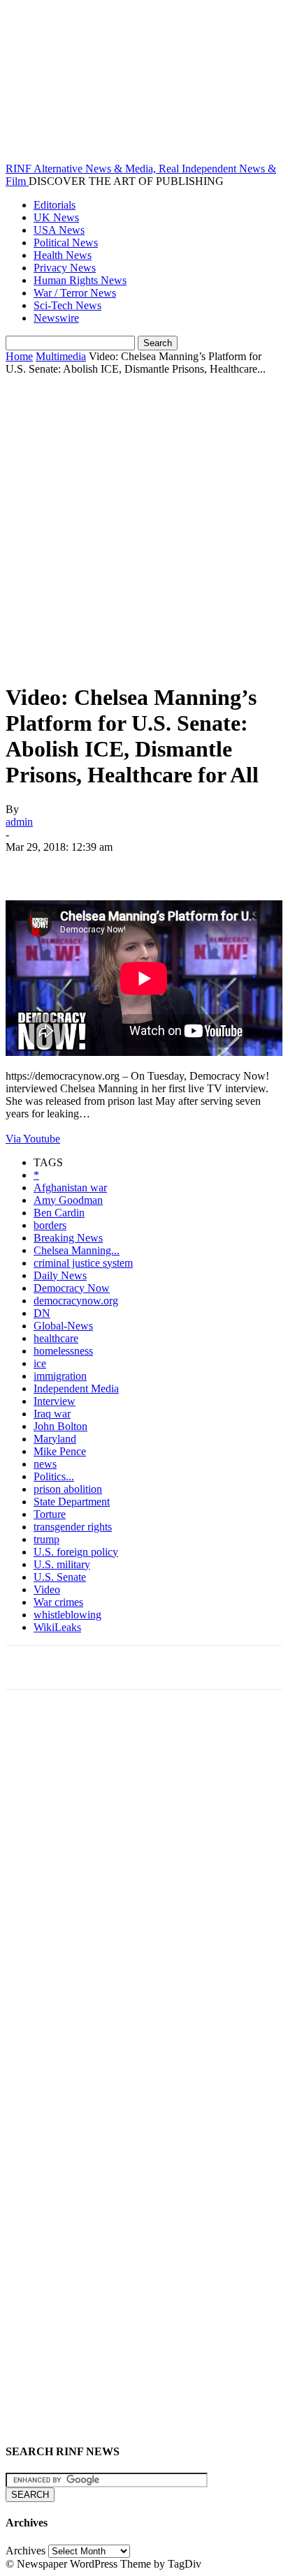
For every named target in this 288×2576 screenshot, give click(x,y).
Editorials (55, 205)
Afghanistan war (70, 1188)
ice (40, 1363)
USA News (59, 230)
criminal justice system (83, 1263)
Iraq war (52, 1414)
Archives (26, 2551)
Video (47, 1589)
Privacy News (65, 268)
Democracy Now (72, 1288)
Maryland (55, 1439)
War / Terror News (75, 293)
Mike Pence (60, 1451)
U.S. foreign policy (76, 1552)
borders (50, 1225)
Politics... (54, 1476)
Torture (50, 1514)
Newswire (56, 318)
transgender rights (73, 1527)
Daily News (60, 1275)
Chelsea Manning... (77, 1250)
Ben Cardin (59, 1213)
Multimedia (61, 356)
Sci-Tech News (67, 305)
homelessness (63, 1351)
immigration (60, 1376)
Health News (63, 255)
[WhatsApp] (180, 868)
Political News (66, 243)
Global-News (63, 1326)
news (45, 1464)
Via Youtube (33, 1139)
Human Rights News (80, 280)
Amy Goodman (68, 1200)
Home (19, 356)
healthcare (56, 1338)
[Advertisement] (144, 526)
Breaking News (68, 1238)
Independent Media (76, 1388)
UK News (56, 217)
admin (19, 822)
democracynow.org (76, 1301)
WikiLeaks (57, 1627)
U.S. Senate (60, 1577)
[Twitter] (79, 868)
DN (42, 1313)
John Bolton (60, 1426)
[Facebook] (29, 868)
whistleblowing (67, 1615)
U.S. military (62, 1564)
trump (46, 1539)
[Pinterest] (129, 868)
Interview (55, 1401)
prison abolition (68, 1489)
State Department (72, 1502)
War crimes (58, 1602)
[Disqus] (144, 1893)
